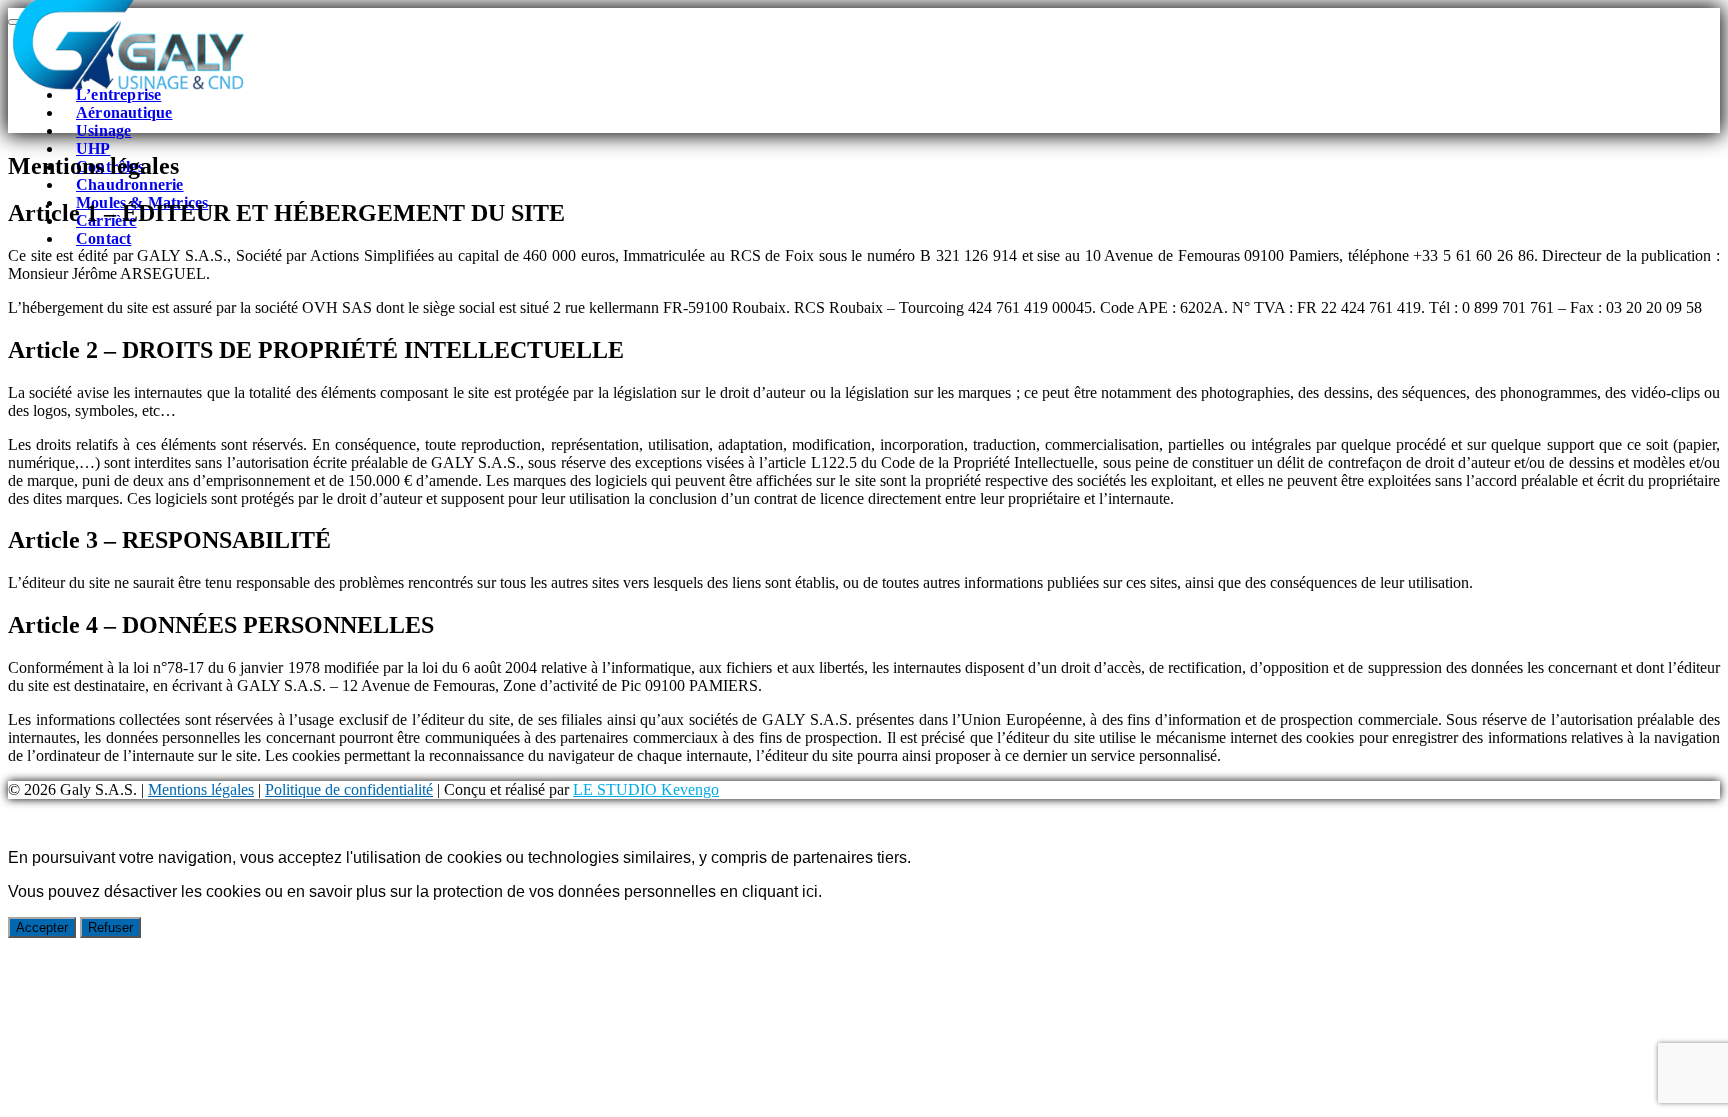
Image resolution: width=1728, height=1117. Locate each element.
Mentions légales (201, 789)
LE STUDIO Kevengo (646, 789)
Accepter (42, 927)
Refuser (110, 927)
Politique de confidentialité (349, 789)
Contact (103, 238)
